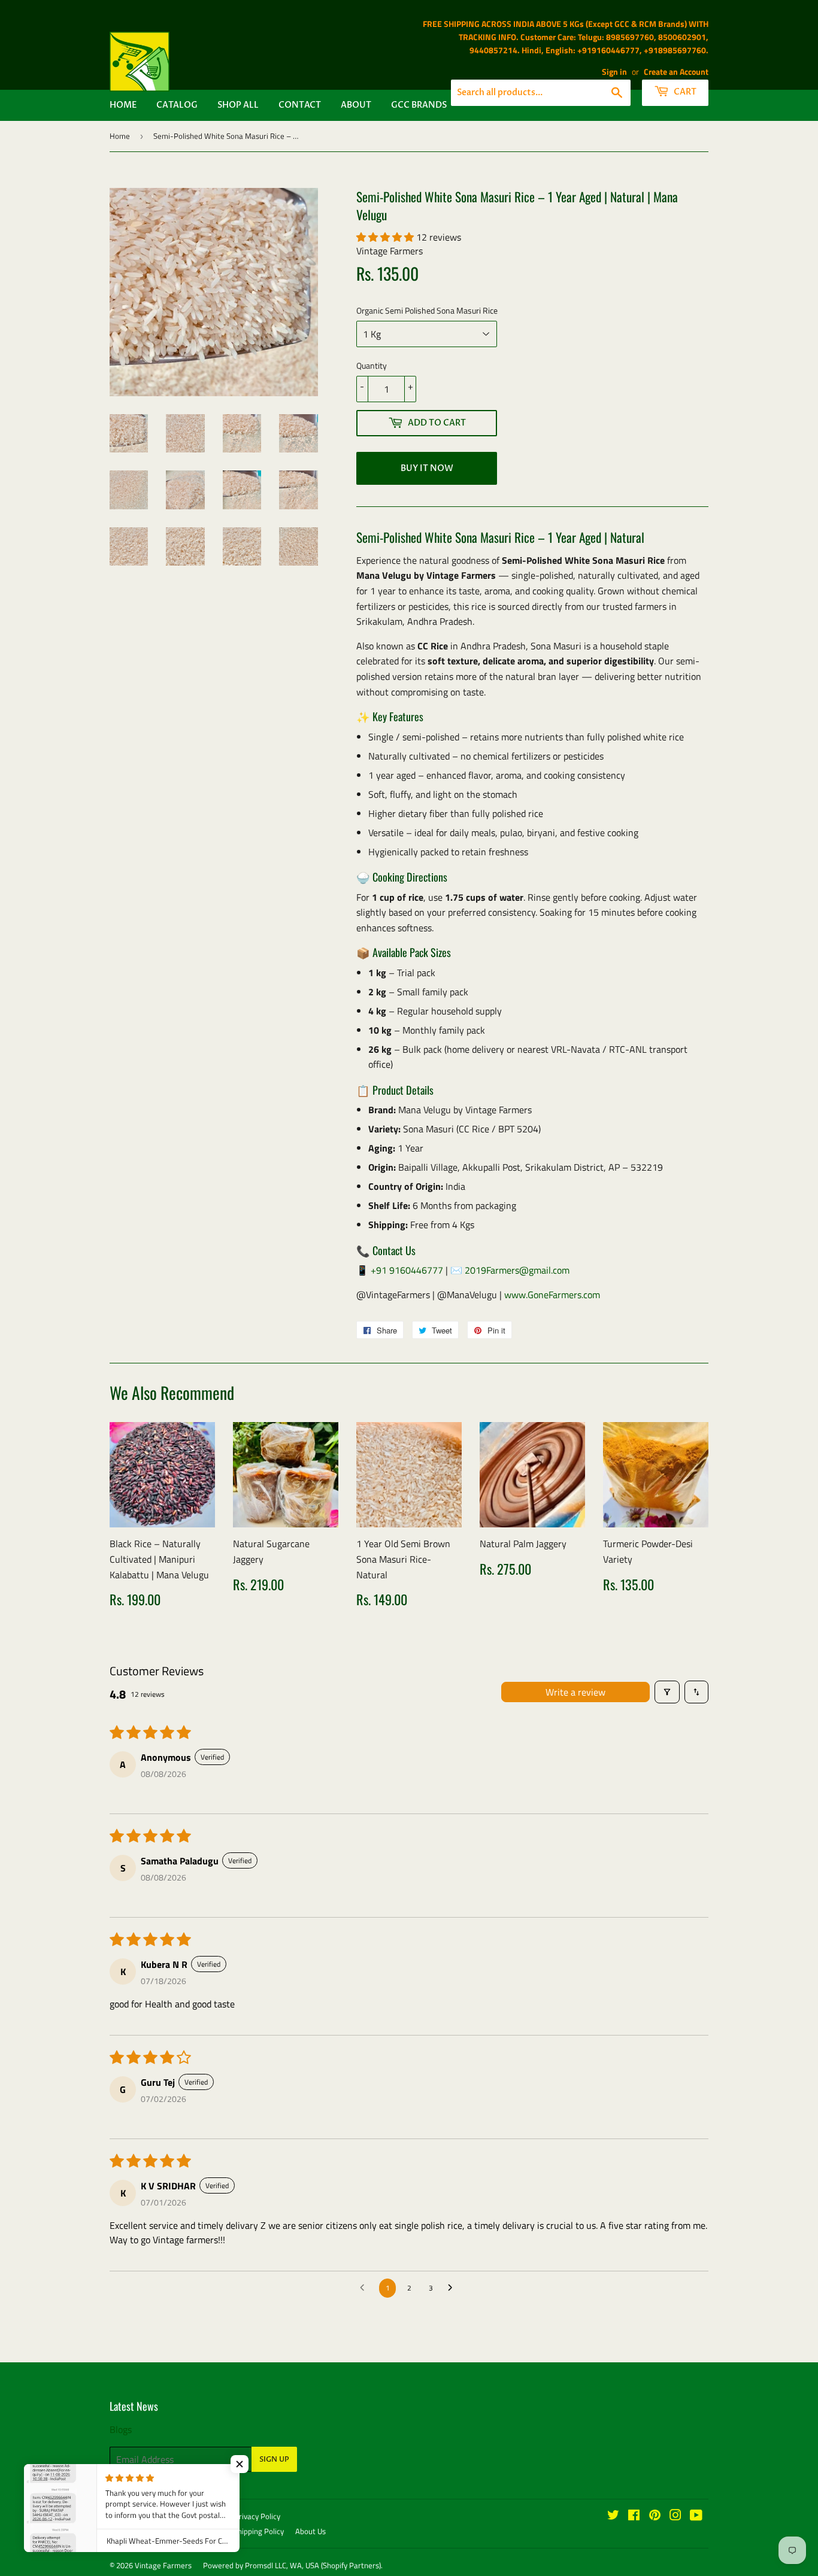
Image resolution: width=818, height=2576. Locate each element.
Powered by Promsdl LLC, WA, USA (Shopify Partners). (293, 2565)
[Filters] (667, 1692)
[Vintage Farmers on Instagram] (675, 2516)
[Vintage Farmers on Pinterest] (655, 2516)
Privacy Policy (257, 2516)
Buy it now (427, 468)
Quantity (372, 365)
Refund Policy (199, 2531)
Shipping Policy (259, 2531)
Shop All (238, 105)
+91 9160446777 (407, 1270)
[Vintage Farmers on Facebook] (634, 2516)
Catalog (177, 105)
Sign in (614, 72)
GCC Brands (419, 105)
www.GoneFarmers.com (552, 1295)
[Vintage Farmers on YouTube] (696, 2516)
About (356, 105)
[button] (386, 237)
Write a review (575, 1692)
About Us (310, 2531)
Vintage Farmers (163, 2565)
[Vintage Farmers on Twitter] (613, 2516)
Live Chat (207, 2516)
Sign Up (274, 2459)
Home (123, 105)
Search (121, 2516)
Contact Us (163, 2516)
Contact (300, 105)
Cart (684, 92)
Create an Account (676, 72)
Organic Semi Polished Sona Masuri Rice (427, 310)
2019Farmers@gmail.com (517, 1270)
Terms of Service (137, 2531)
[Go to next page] (453, 2288)
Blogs (121, 2429)
